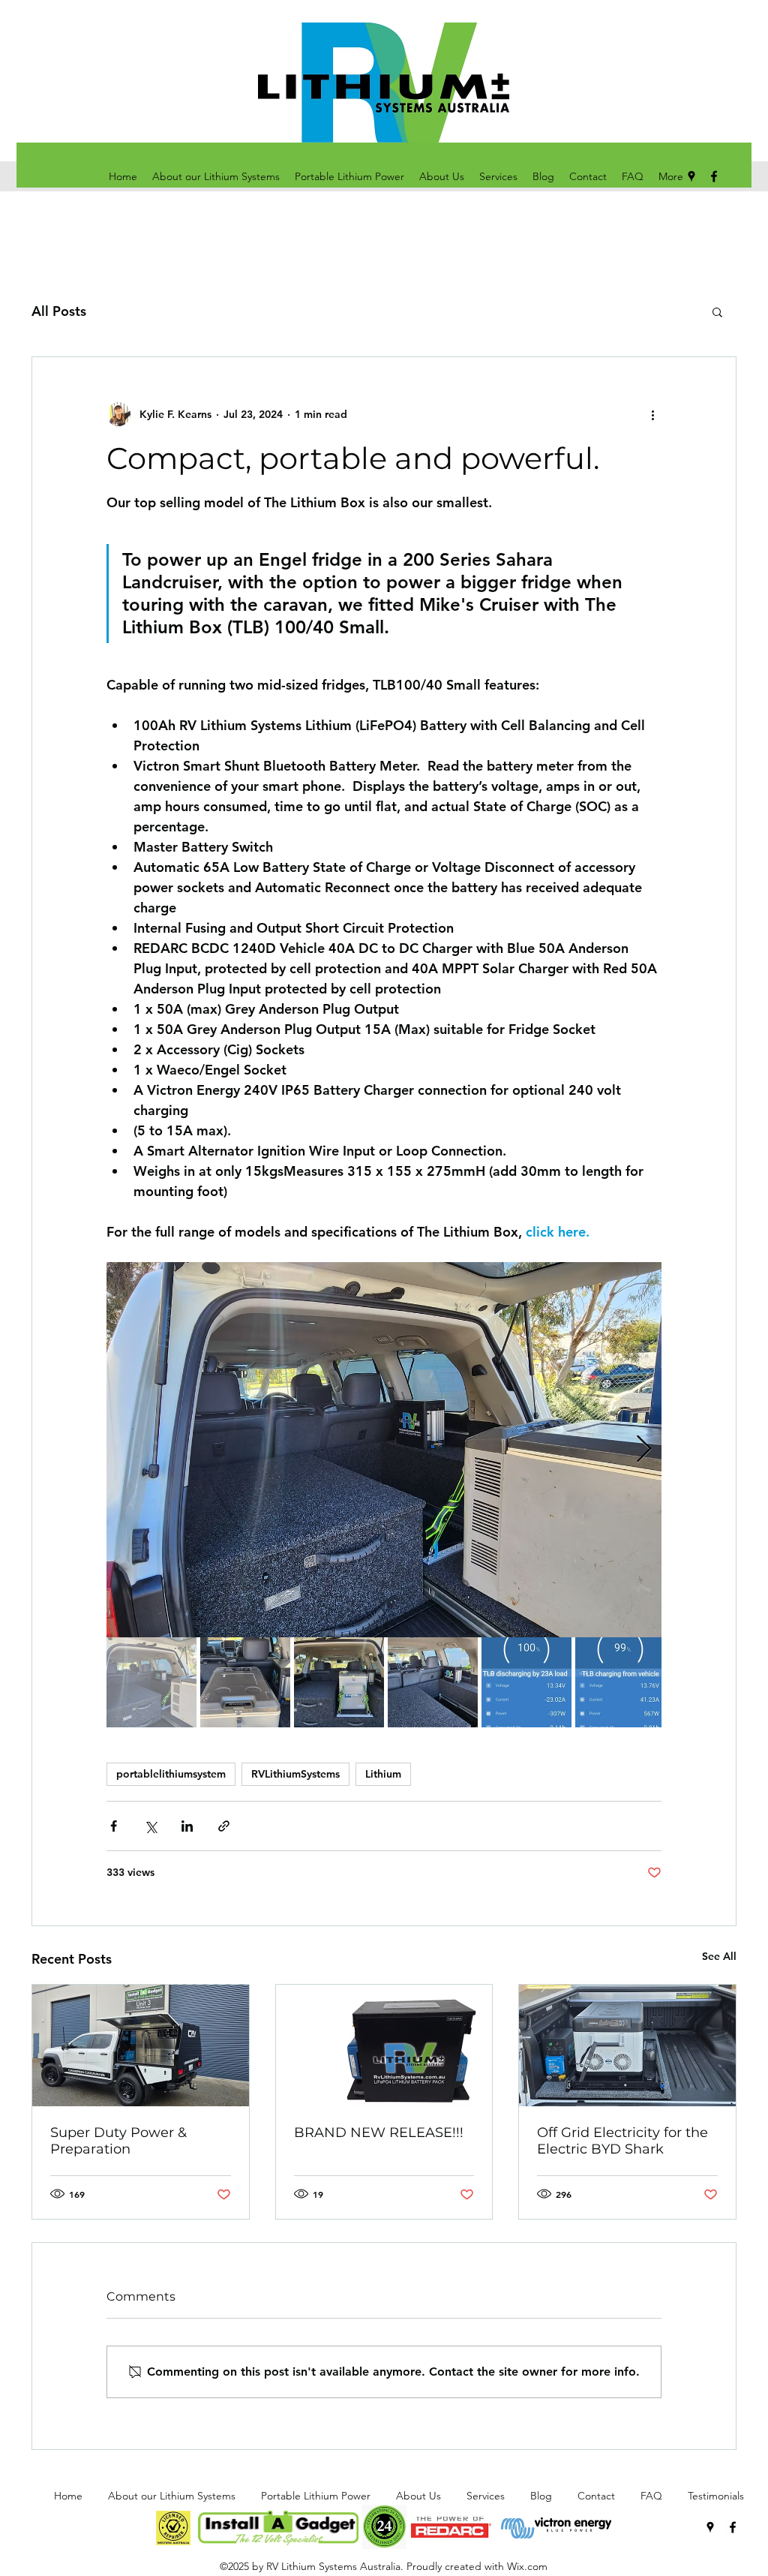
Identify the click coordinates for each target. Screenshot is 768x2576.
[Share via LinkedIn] (187, 1826)
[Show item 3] (339, 1682)
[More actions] (652, 414)
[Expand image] (384, 1450)
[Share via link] (224, 1826)
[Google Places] (710, 2527)
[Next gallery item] (644, 1450)
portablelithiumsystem (171, 1774)
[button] (717, 311)
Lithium (383, 1774)
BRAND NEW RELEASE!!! (379, 2133)
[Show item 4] (433, 1682)
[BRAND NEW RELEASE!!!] (384, 2045)
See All (719, 1956)
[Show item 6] (620, 1682)
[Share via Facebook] (114, 1826)
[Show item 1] (151, 1682)
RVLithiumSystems (295, 1774)
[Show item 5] (526, 1682)
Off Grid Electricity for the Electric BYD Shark (622, 2141)
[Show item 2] (245, 1682)
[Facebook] (733, 2527)
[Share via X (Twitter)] (150, 1826)
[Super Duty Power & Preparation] (141, 2045)
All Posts (59, 311)
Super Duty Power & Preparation (118, 2141)
